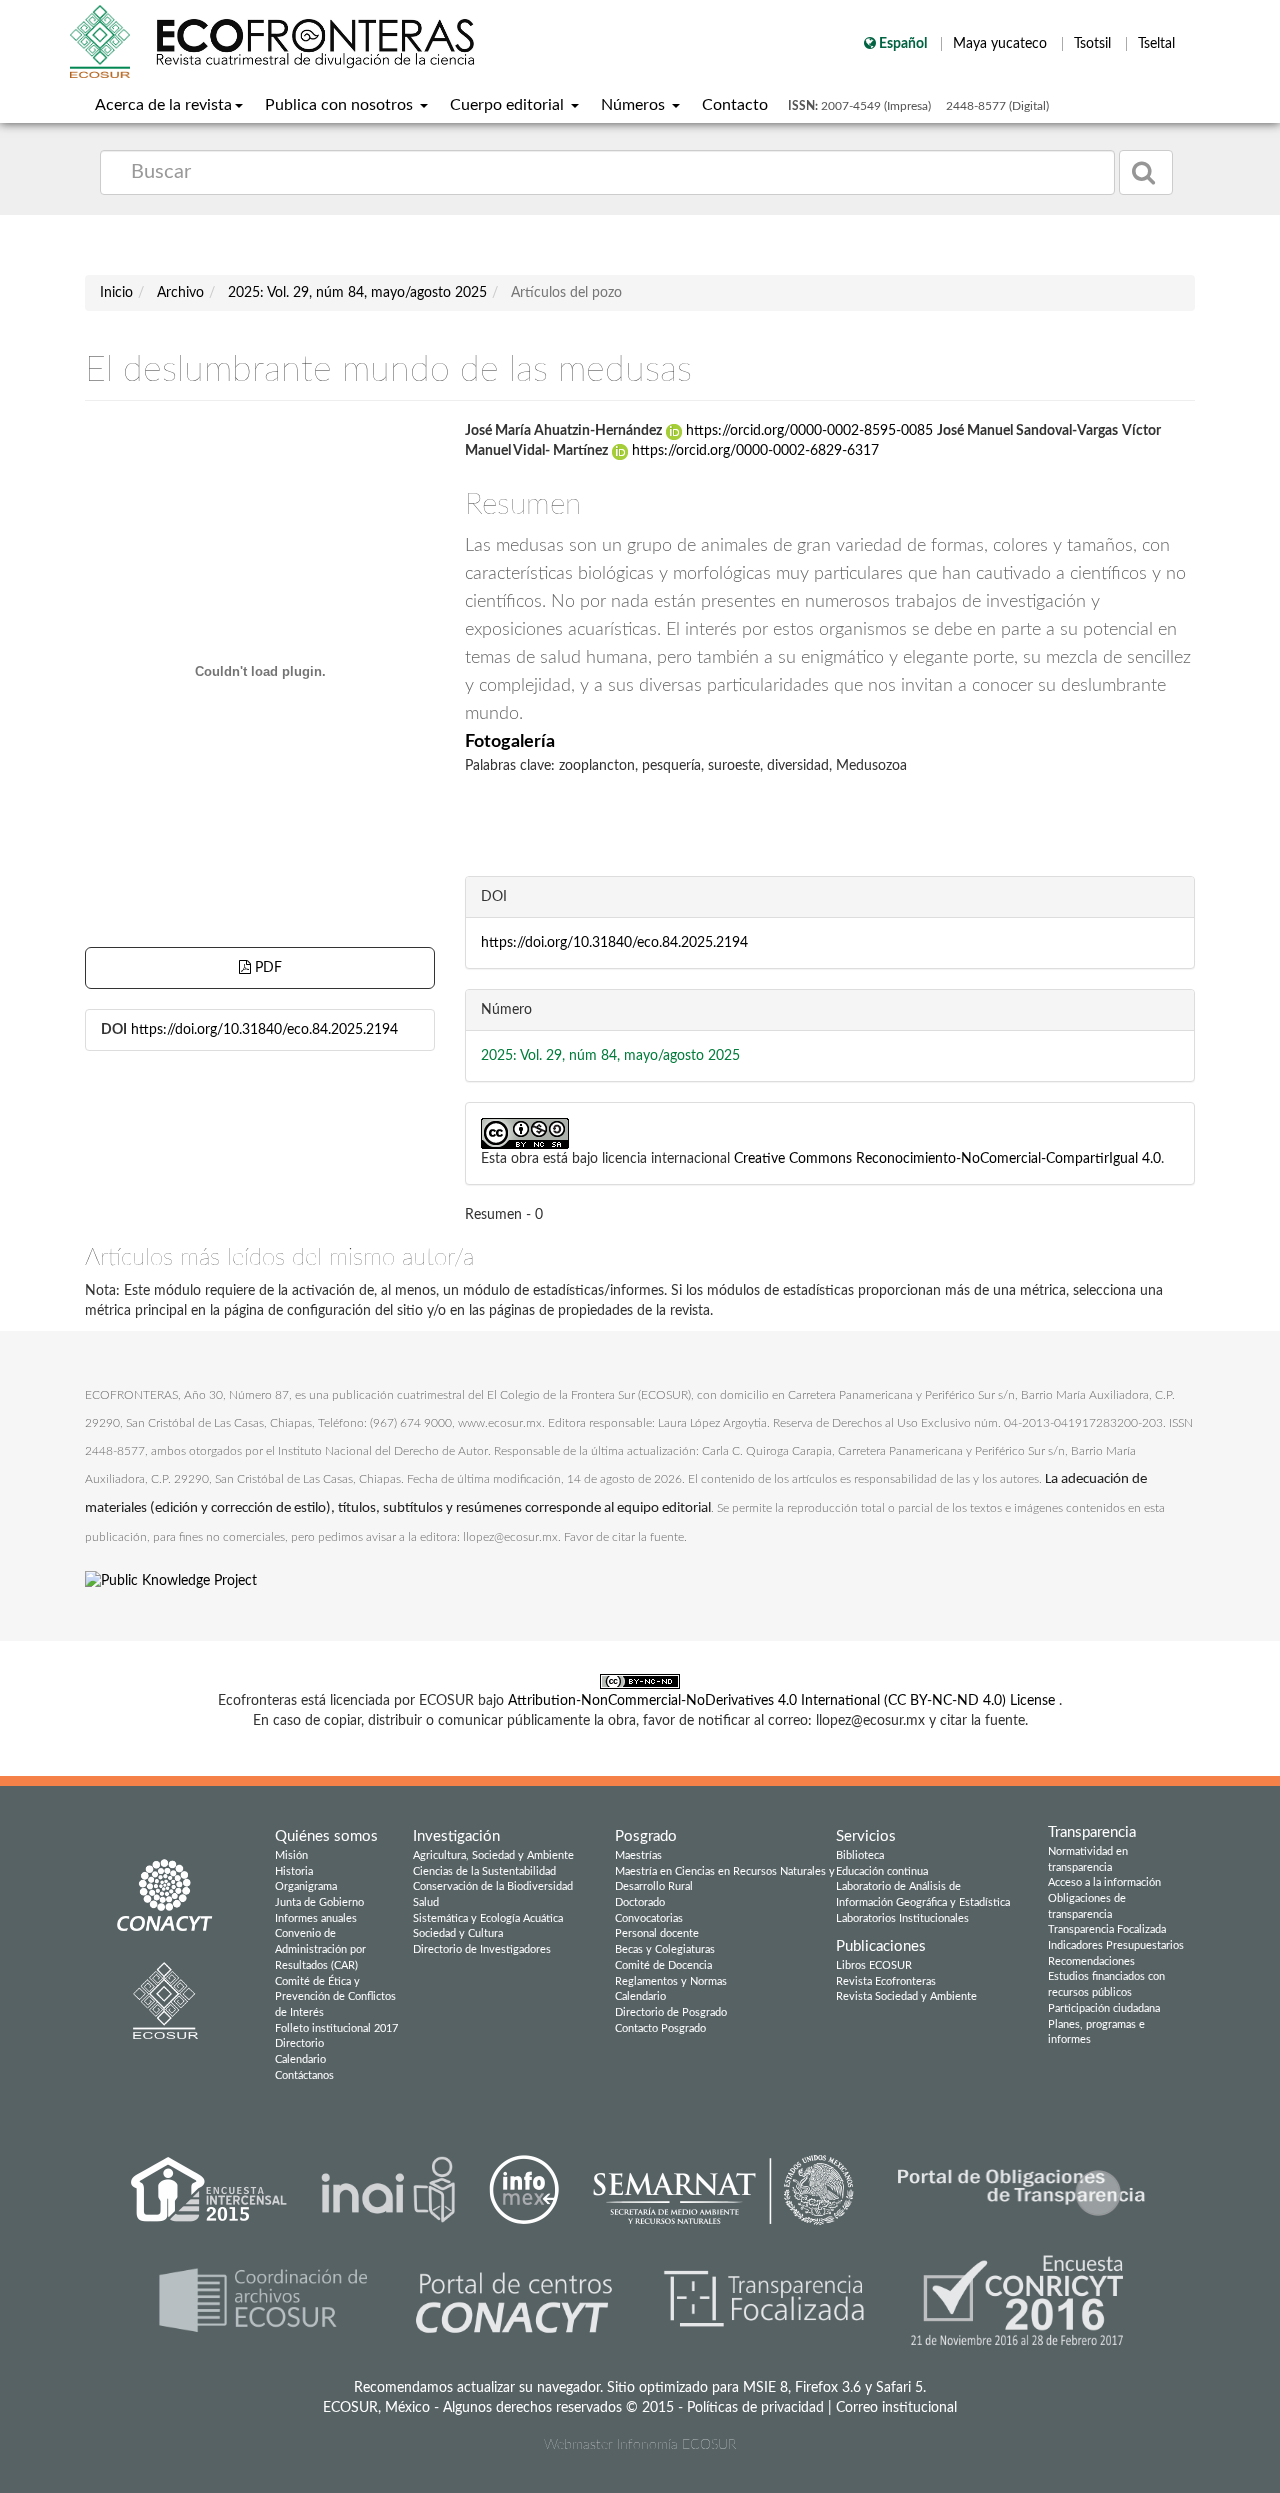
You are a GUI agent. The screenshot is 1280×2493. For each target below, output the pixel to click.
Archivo (180, 293)
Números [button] (635, 105)
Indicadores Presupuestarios (1116, 1945)
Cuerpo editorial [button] (509, 105)
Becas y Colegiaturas (665, 1949)
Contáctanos (304, 2075)
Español (903, 44)
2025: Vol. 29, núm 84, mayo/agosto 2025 (357, 293)
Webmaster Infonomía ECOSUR (640, 2445)
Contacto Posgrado (660, 2028)
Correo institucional (896, 2408)
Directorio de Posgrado (671, 2012)
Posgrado (646, 1836)
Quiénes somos (326, 1836)
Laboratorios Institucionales (902, 1918)
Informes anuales (316, 1918)
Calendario (300, 2059)
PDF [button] (266, 968)
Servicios (866, 1836)
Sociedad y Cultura (458, 1933)
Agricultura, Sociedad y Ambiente (493, 1855)
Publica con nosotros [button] (341, 105)
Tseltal (1156, 44)
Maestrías (638, 1855)
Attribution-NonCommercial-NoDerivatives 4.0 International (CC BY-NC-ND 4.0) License (783, 1701)
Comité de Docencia (663, 1965)
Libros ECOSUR (874, 1965)
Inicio (116, 293)
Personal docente (657, 1933)
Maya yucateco (1002, 44)
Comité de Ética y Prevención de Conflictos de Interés (335, 1997)
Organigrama (306, 1886)
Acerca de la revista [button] (163, 105)
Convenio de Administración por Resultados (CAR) (320, 1949)
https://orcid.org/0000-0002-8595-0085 (809, 431)
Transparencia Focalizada (1107, 1929)
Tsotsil (1094, 44)
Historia (294, 1871)
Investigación (456, 1836)
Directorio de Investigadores (482, 1949)
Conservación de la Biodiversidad (493, 1886)
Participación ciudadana (1104, 2008)
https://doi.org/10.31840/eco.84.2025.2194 (264, 1030)
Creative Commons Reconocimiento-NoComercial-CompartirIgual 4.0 (947, 1159)
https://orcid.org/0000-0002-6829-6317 (753, 451)
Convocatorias (649, 1918)
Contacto (735, 105)
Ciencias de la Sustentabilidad (484, 1871)
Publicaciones (881, 1946)
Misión (291, 1855)
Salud (426, 1902)
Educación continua (882, 1871)
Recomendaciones (1091, 1961)
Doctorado (640, 1902)
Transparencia (1092, 1832)
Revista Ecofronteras (886, 1981)
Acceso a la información (1104, 1882)
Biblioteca (860, 1855)
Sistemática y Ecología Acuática (488, 1918)
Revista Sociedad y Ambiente (906, 1996)
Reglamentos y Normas (671, 1981)
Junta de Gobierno (319, 1902)
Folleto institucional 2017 (336, 2028)
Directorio (299, 2043)
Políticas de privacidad (755, 2408)
